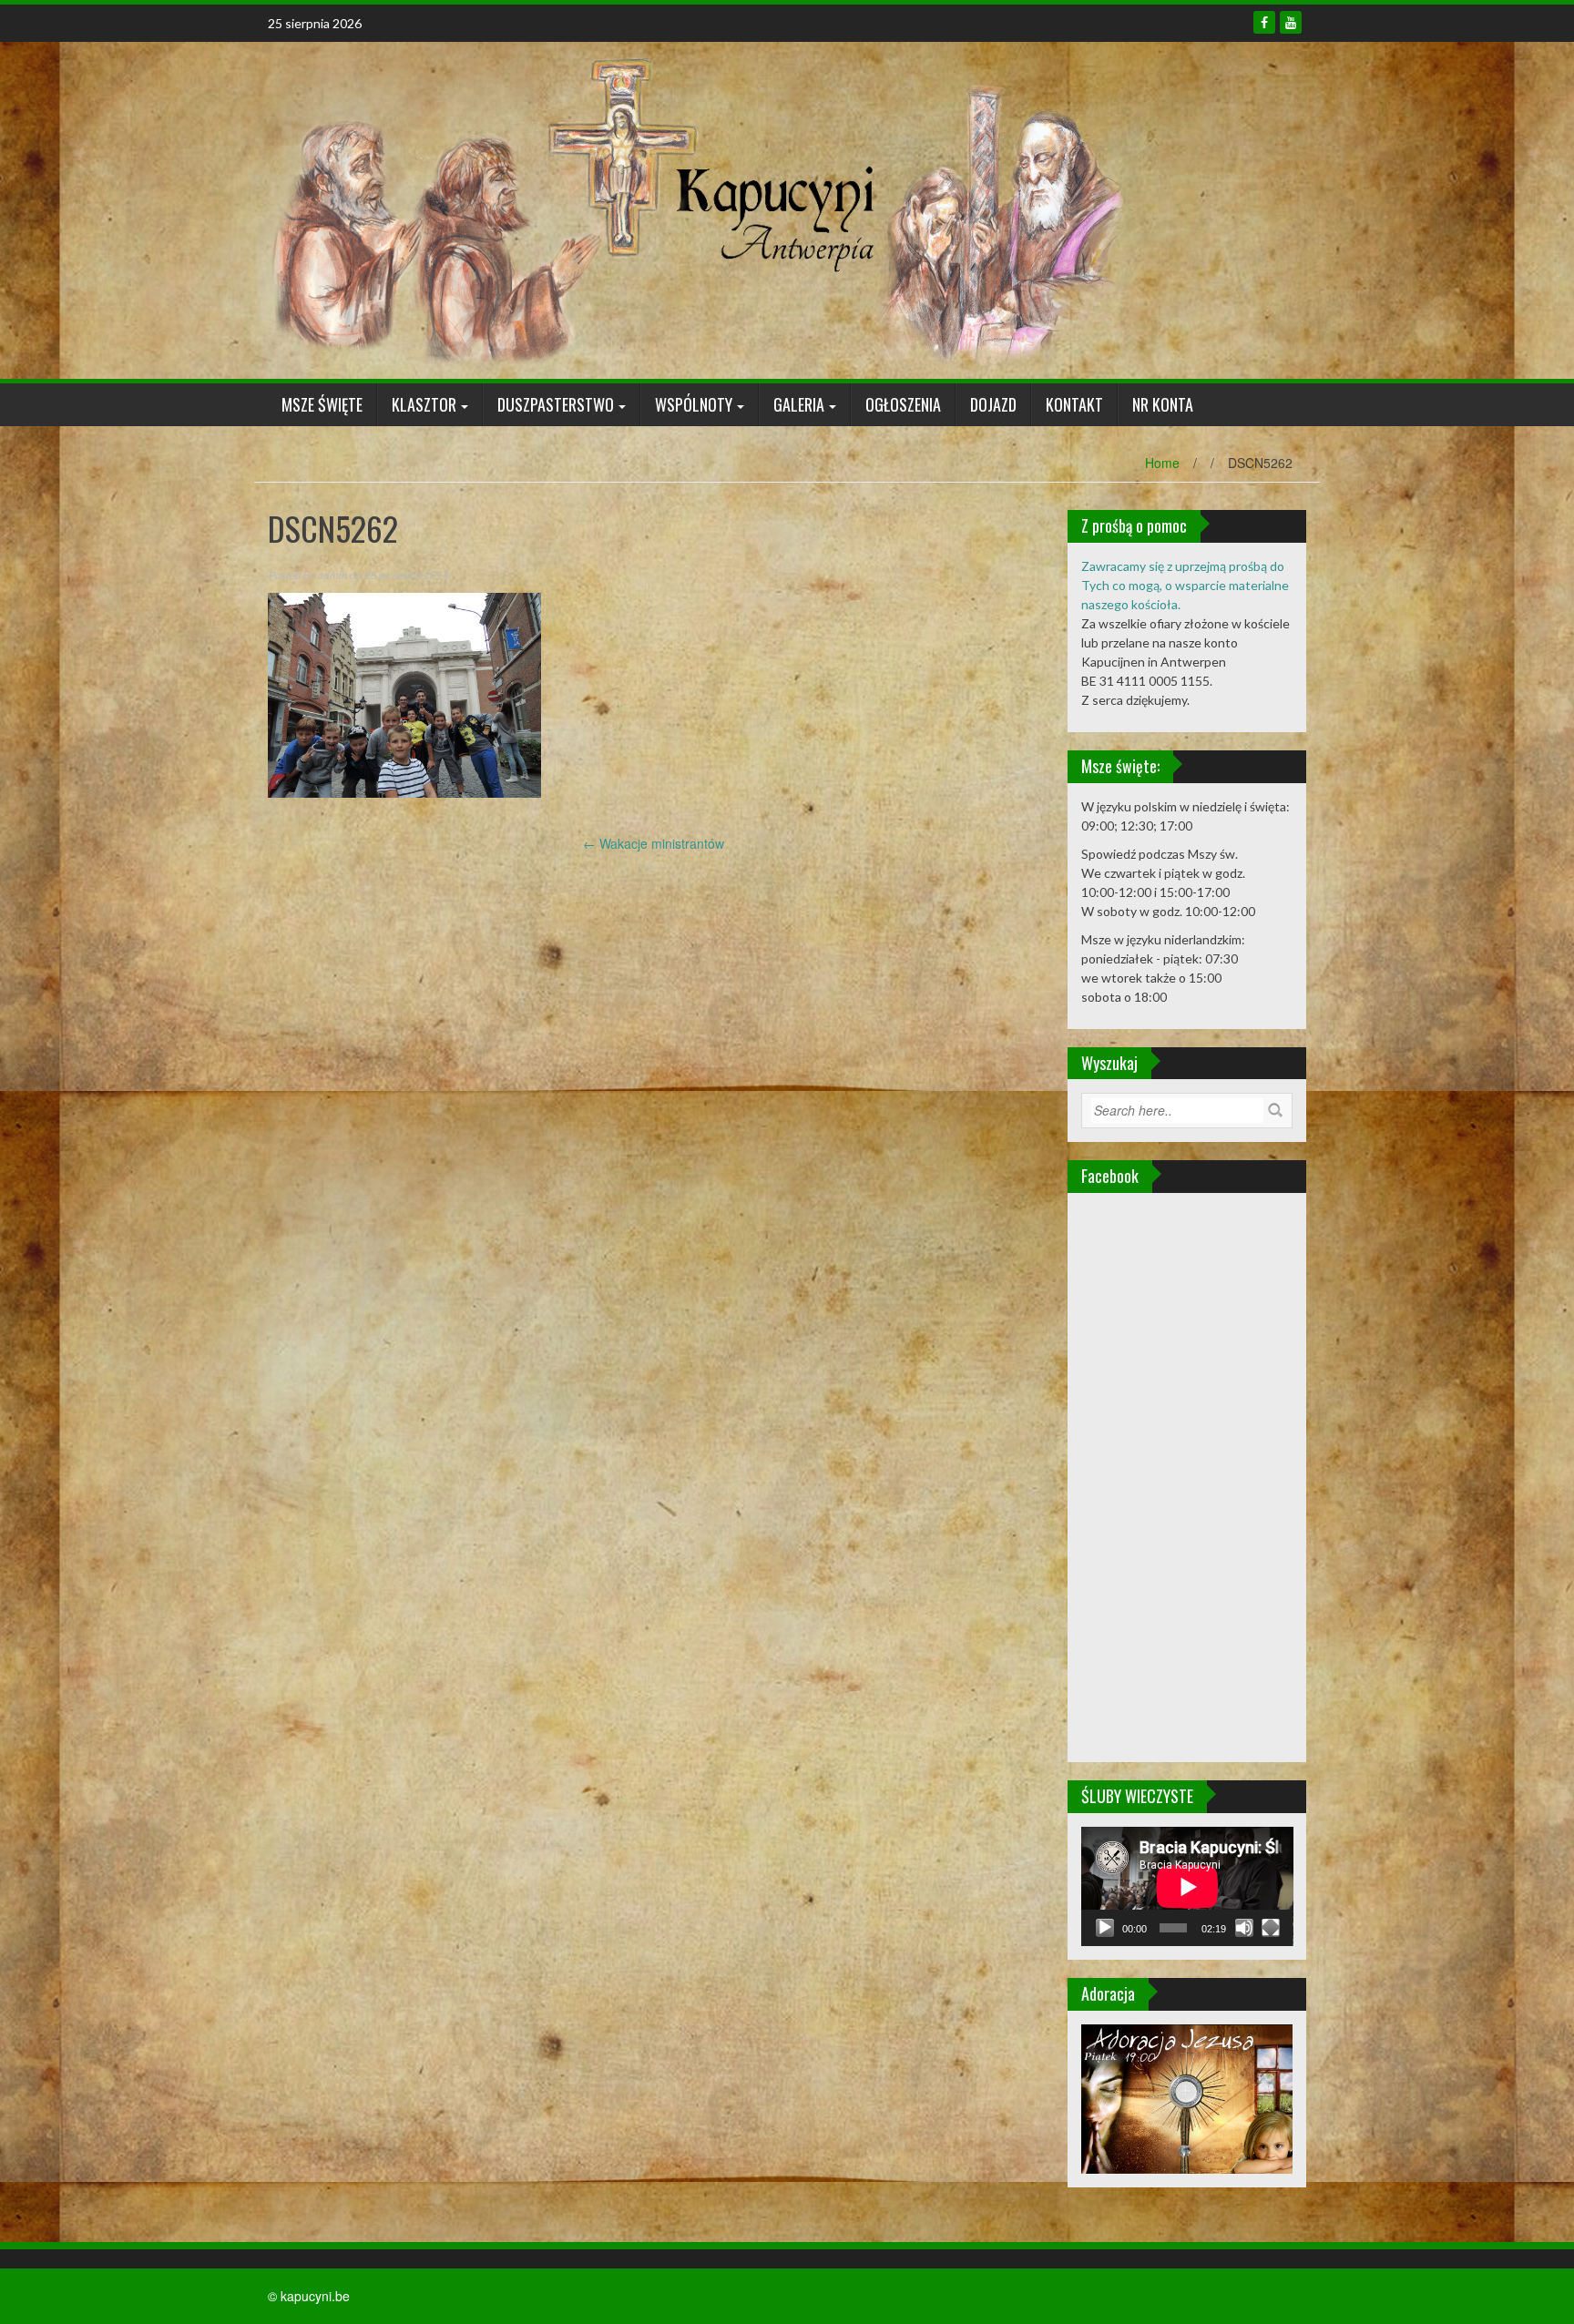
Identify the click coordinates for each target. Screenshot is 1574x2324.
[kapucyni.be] (696, 209)
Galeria (799, 404)
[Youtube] (1291, 22)
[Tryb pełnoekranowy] (1271, 1928)
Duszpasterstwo (556, 404)
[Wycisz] (1244, 1928)
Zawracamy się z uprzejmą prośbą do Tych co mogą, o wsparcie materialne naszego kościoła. (1185, 585)
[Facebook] (1264, 22)
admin (332, 575)
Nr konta (1163, 404)
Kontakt (1074, 404)
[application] (1187, 1886)
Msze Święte (322, 404)
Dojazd (993, 404)
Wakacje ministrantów (654, 843)
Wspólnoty (694, 404)
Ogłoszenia (903, 404)
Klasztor (424, 404)
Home (1162, 463)
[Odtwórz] (1105, 1928)
